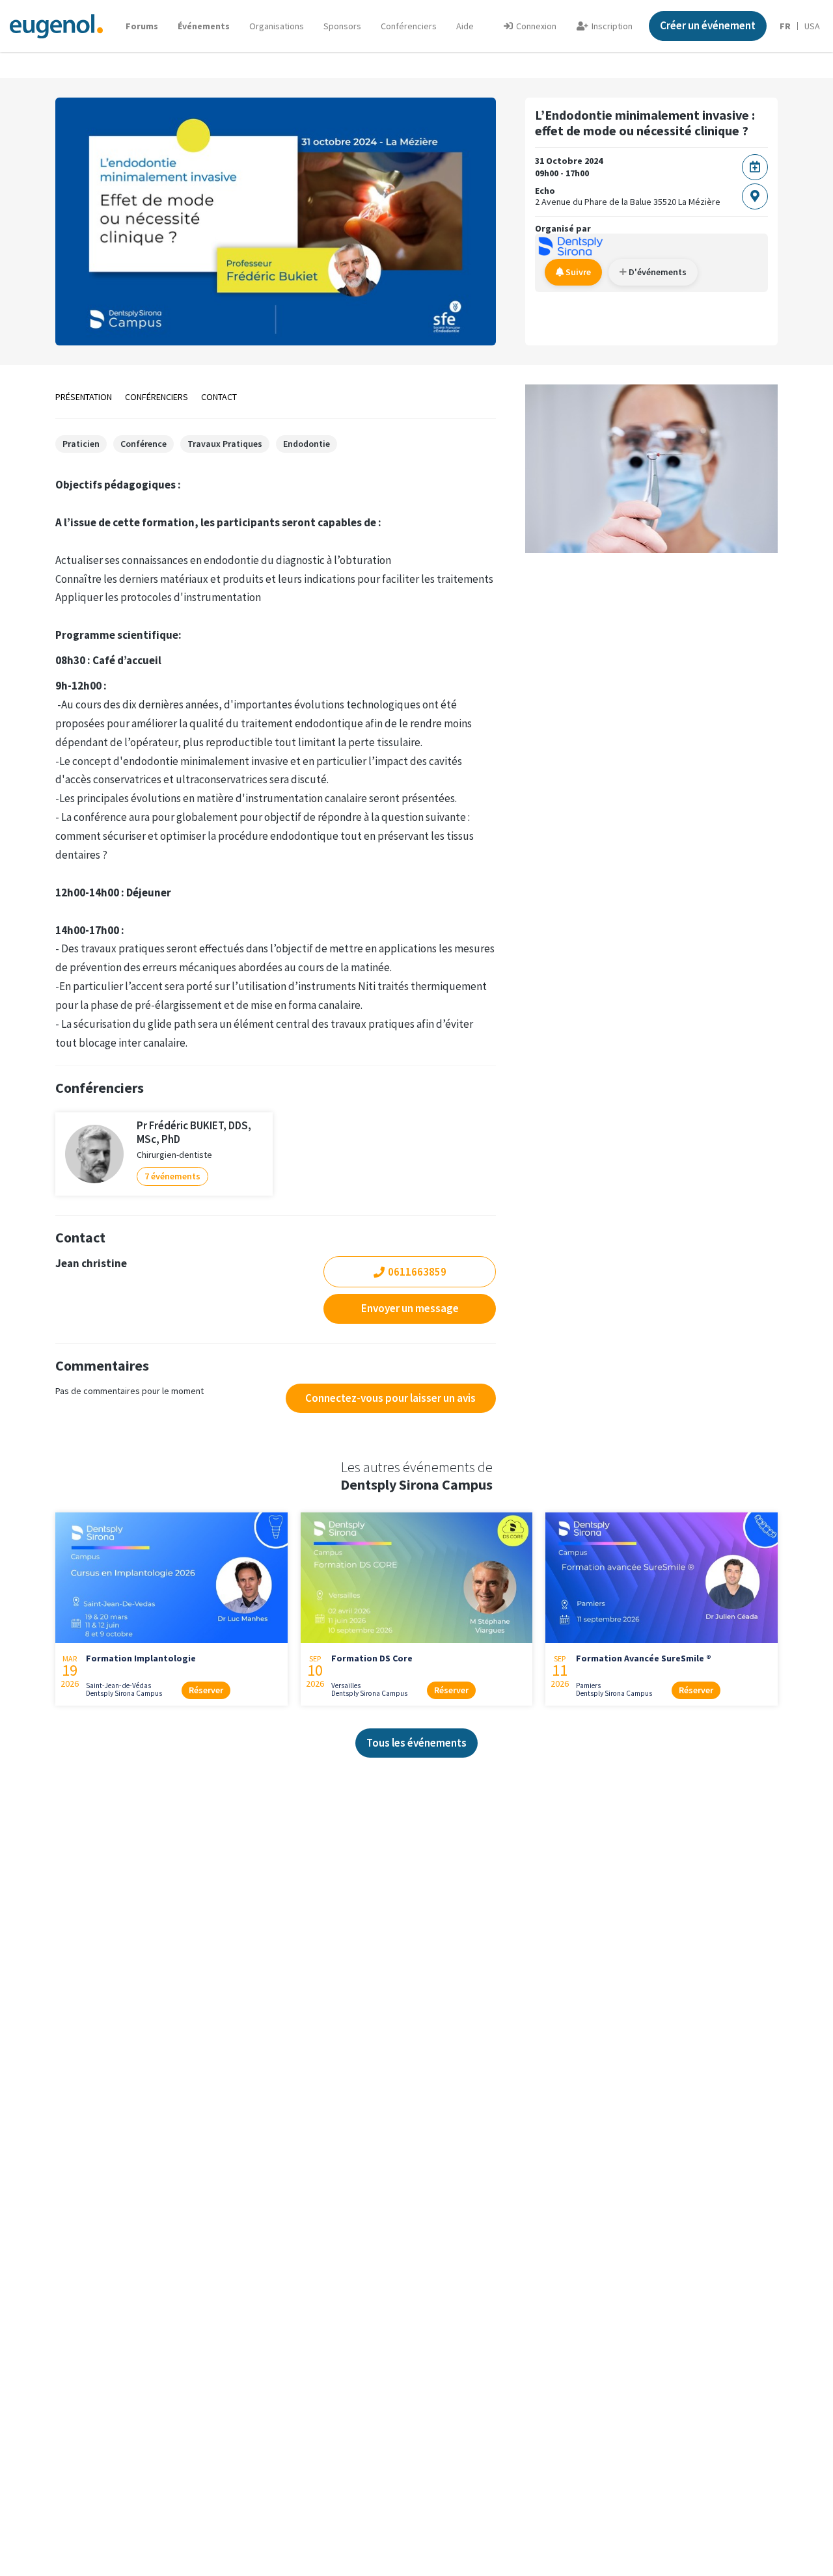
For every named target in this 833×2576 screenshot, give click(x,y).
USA (812, 26)
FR (785, 26)
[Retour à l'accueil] (56, 26)
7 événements (172, 1176)
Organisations (277, 26)
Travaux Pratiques (225, 444)
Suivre (577, 272)
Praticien (81, 444)
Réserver (206, 1690)
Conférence (143, 444)
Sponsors (342, 26)
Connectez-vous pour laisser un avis (390, 1398)
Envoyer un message (410, 1308)
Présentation (84, 397)
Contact (219, 397)
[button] (465, 26)
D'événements (657, 272)
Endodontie (307, 444)
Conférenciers (409, 26)
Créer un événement (708, 25)
